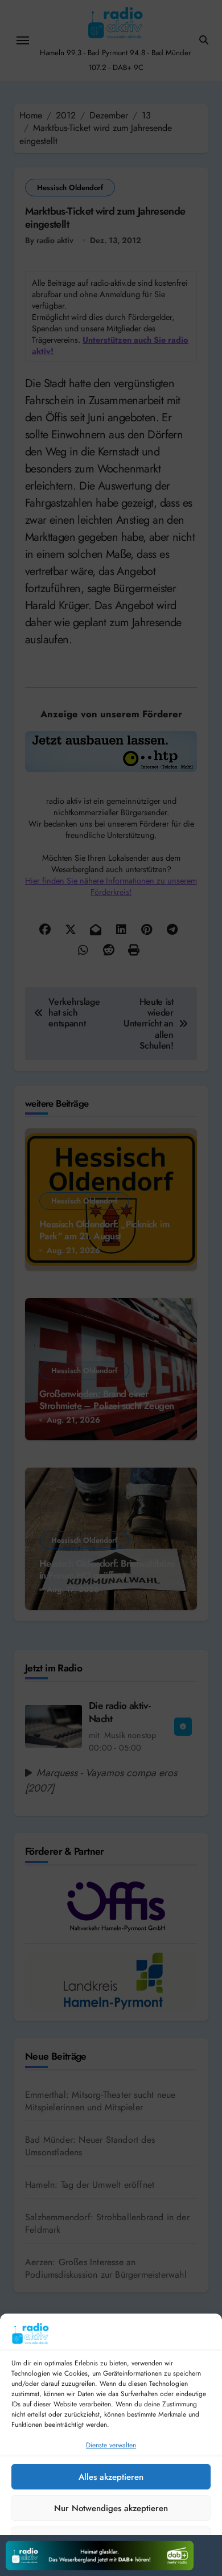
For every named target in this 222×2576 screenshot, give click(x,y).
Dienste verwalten (111, 2445)
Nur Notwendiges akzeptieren (111, 2508)
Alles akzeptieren (111, 2477)
